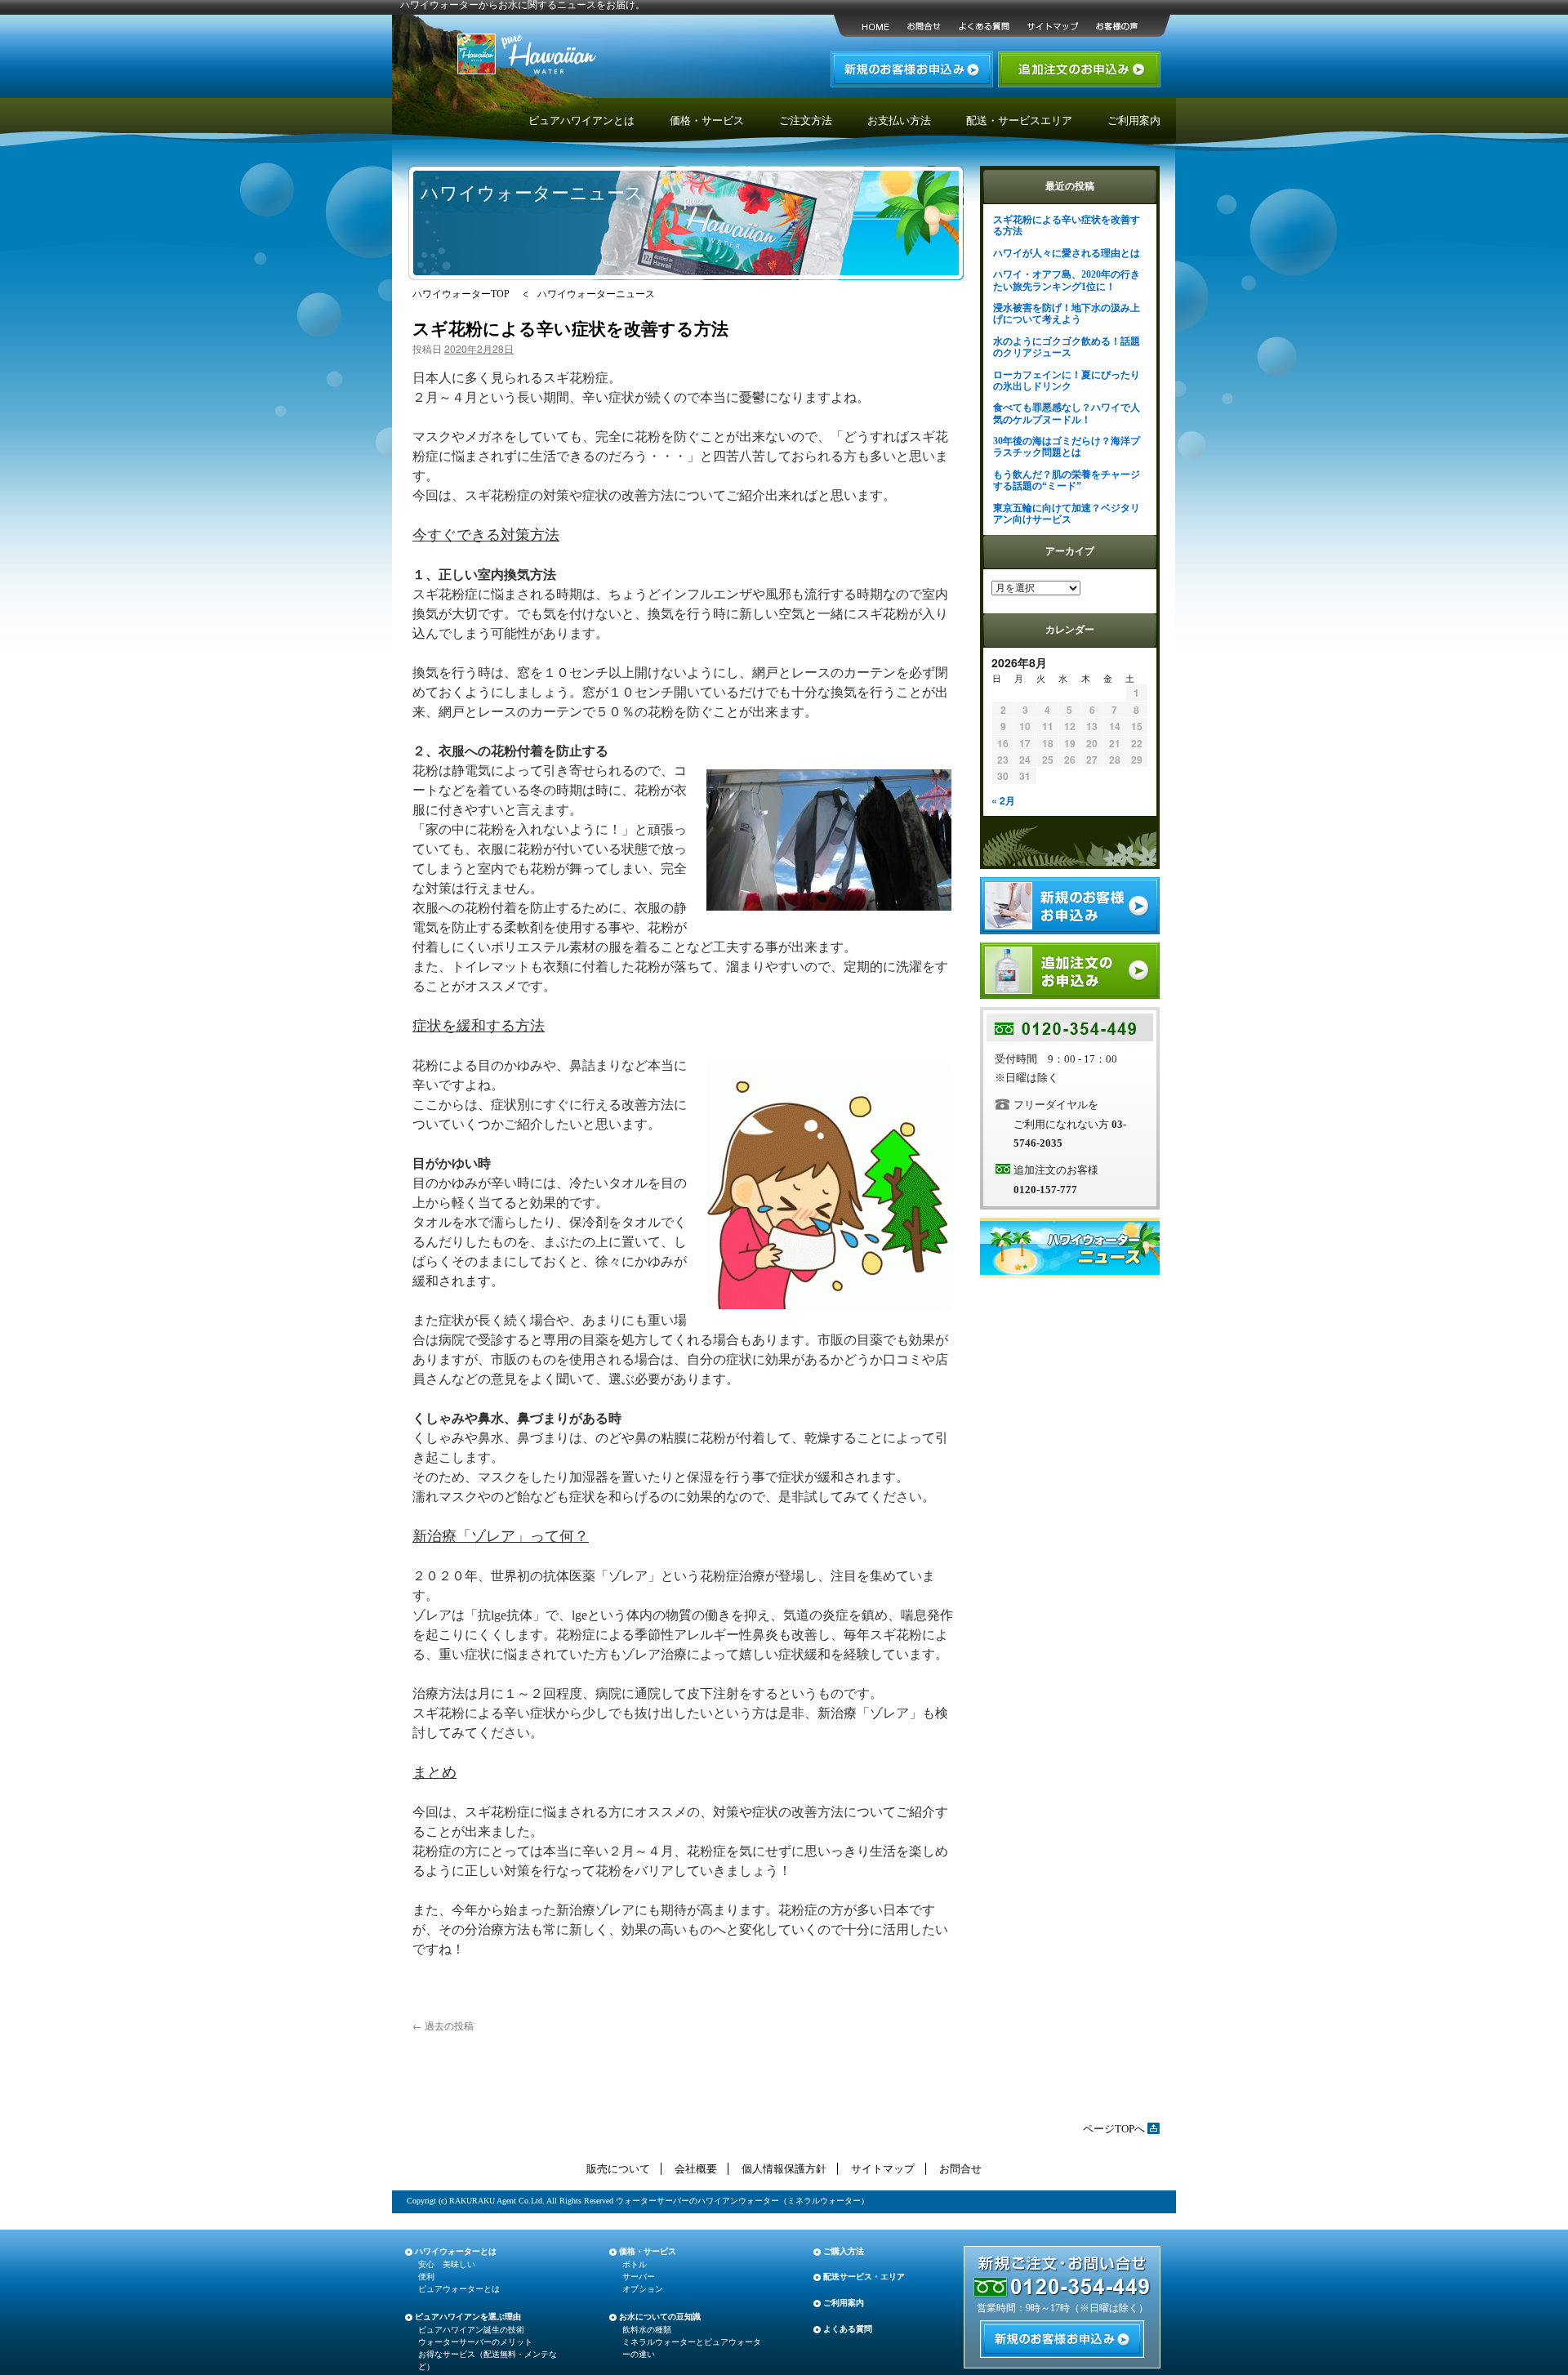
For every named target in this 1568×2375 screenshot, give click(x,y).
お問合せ (960, 2169)
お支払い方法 (899, 120)
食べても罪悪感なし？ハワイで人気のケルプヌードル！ (1067, 413)
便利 (426, 2277)
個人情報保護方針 (784, 2169)
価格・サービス (707, 120)
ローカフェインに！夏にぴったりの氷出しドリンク (1067, 381)
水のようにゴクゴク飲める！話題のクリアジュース (1067, 347)
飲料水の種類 (647, 2330)
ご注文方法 (806, 120)
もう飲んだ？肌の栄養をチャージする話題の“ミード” (1067, 480)
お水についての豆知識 (660, 2317)
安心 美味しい (447, 2264)
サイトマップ (883, 2169)
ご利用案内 (1134, 120)
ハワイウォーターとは (456, 2251)
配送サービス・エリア (864, 2277)
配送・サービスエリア (1019, 120)
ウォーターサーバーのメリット (475, 2342)
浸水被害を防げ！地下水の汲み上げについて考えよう (1067, 314)
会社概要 (696, 2169)
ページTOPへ (1114, 2129)
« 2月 (1003, 800)
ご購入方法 (844, 2251)
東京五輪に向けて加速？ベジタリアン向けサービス (1067, 514)
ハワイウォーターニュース (596, 294)
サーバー (639, 2277)
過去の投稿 (443, 2025)
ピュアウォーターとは (459, 2289)
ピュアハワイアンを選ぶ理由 (468, 2317)
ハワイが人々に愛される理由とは (1067, 253)
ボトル (635, 2264)
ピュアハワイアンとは (581, 120)
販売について (618, 2169)
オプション (643, 2289)
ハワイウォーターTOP (461, 294)
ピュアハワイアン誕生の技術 (471, 2330)
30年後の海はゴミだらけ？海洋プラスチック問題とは (1067, 447)
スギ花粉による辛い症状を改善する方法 (570, 328)
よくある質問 (848, 2329)
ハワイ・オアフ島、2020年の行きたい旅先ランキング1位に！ (1067, 280)
